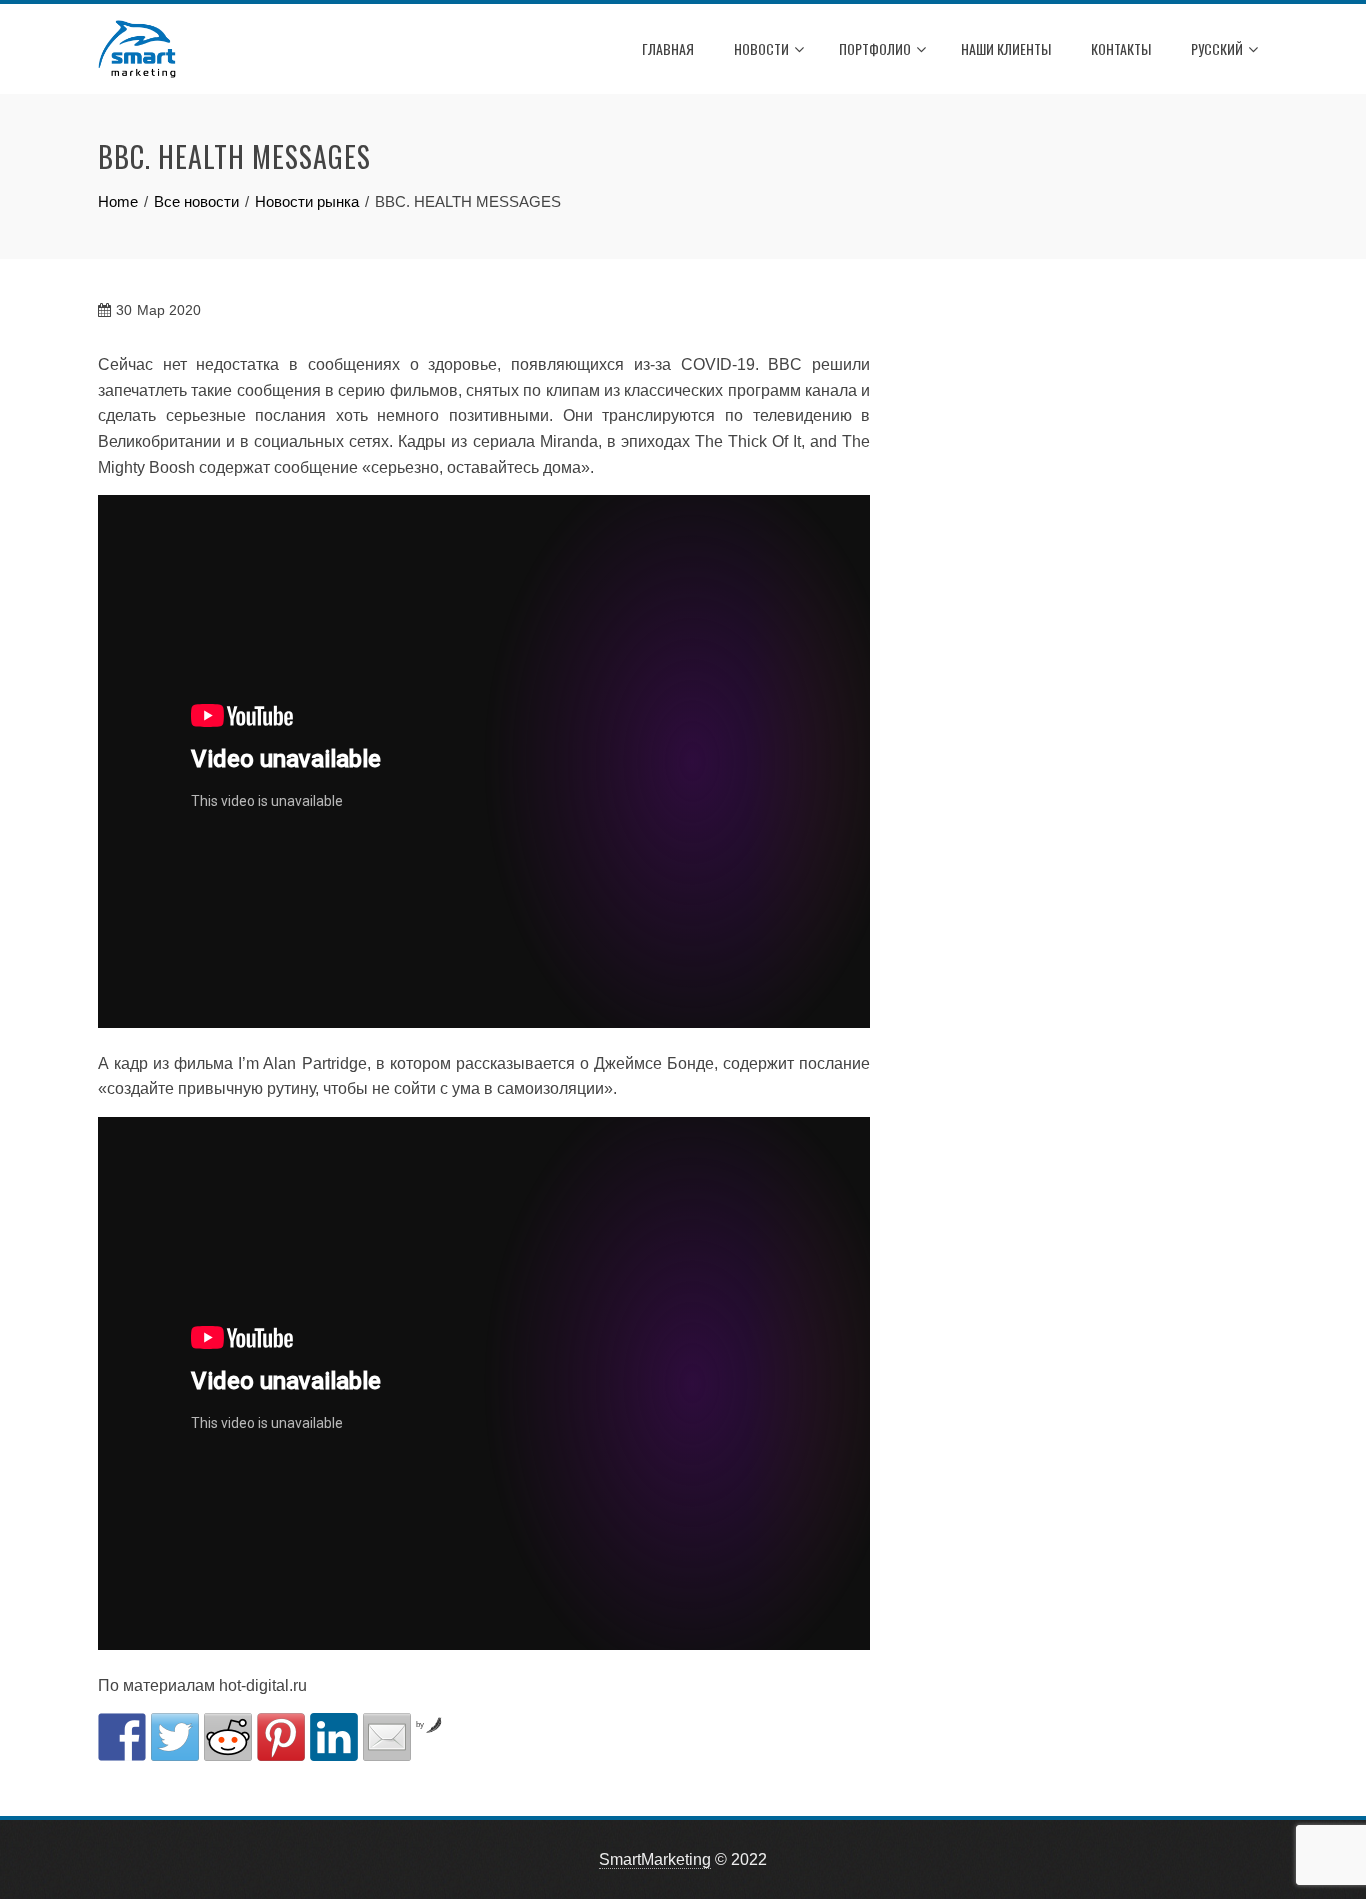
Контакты (1121, 48)
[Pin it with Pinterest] (281, 1737)
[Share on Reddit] (228, 1737)
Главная (668, 48)
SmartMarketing (655, 1859)
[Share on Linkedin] (334, 1737)
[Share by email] (387, 1737)
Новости (761, 48)
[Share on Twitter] (175, 1737)
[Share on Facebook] (122, 1737)
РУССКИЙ (1217, 48)
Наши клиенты (1006, 48)
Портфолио (875, 48)
